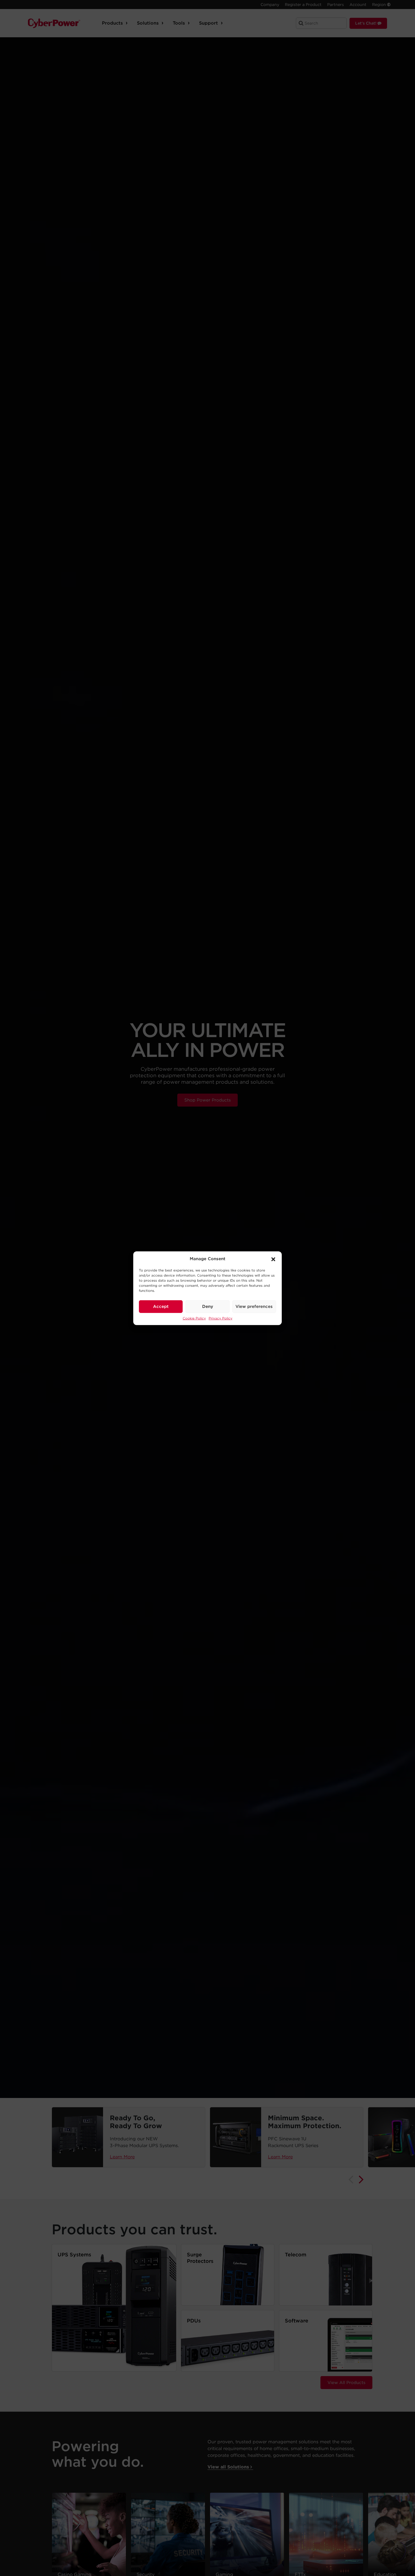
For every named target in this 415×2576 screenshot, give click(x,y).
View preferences (254, 1306)
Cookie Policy (194, 1318)
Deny (208, 1306)
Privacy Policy (220, 1318)
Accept (161, 1306)
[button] (273, 1259)
